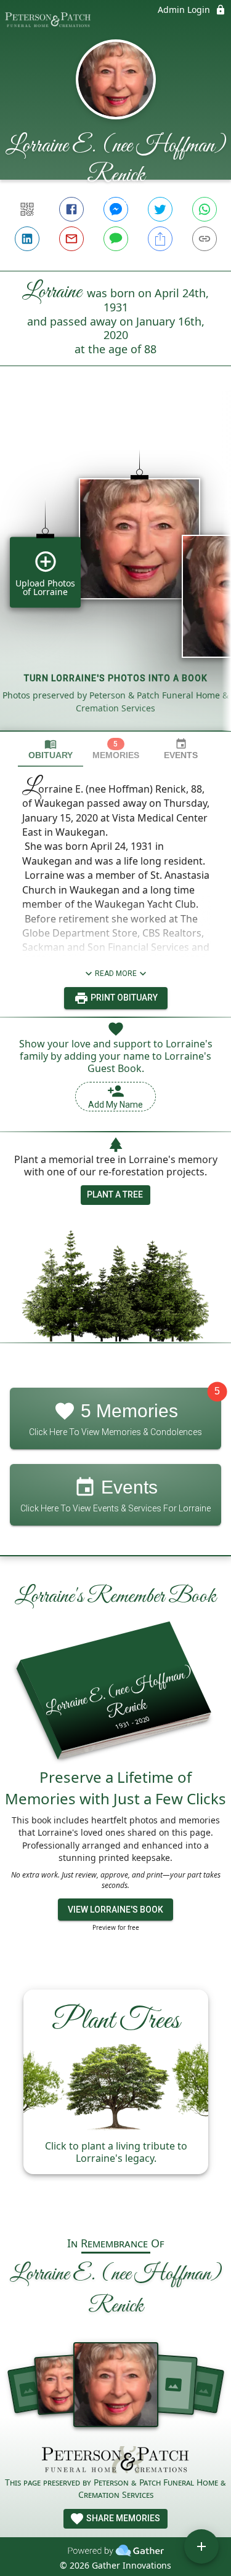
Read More (116, 974)
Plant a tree (115, 1194)
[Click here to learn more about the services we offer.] (116, 2461)
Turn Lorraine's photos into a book (116, 678)
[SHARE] (160, 239)
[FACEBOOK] (71, 209)
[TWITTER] (160, 209)
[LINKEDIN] (27, 239)
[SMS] (116, 239)
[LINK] (205, 239)
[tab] (51, 749)
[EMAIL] (71, 239)
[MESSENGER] (116, 209)
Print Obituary (123, 998)
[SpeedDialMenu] (201, 2546)
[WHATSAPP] (205, 209)
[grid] (115, 569)
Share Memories (122, 2518)
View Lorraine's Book (115, 1910)
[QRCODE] (27, 209)
